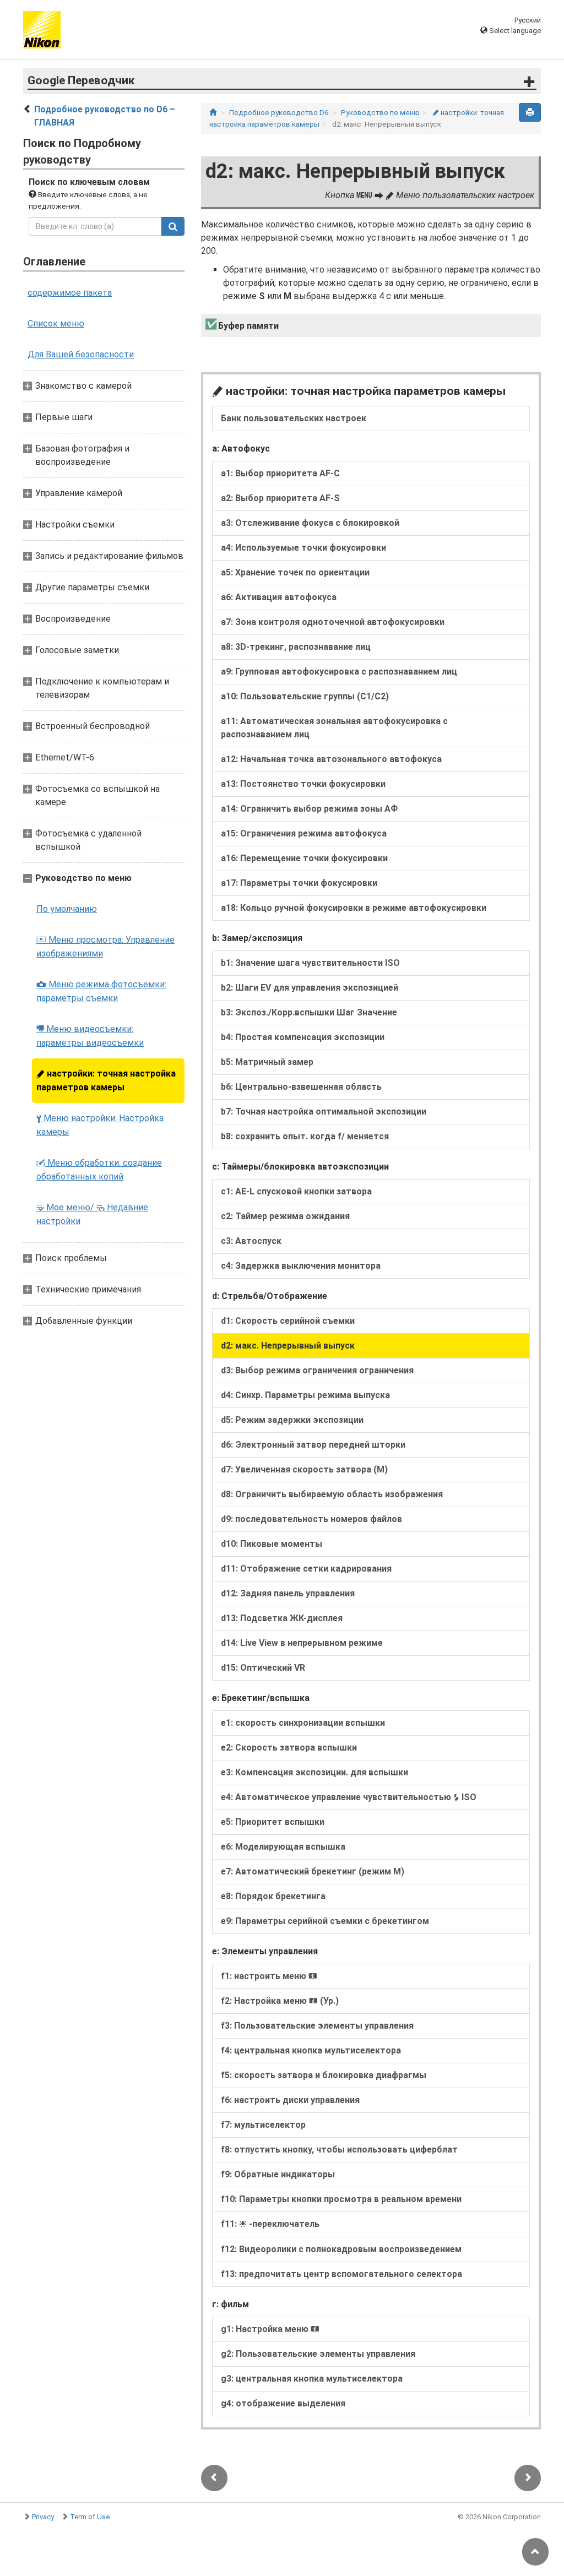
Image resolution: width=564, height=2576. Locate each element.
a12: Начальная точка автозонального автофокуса (331, 759)
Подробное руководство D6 (279, 113)
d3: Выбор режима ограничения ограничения (317, 1370)
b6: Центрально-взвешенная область (301, 1087)
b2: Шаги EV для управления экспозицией (310, 988)
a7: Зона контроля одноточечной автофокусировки (333, 622)
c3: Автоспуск (251, 1241)
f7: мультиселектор (263, 2125)
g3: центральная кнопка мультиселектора (312, 2379)
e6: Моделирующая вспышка (283, 1847)
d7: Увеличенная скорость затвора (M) (304, 1469)
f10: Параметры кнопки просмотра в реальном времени (341, 2199)
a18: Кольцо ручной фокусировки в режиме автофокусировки (354, 908)
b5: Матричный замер (267, 1062)
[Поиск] (173, 226)
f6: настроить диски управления (290, 2100)
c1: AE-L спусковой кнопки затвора (296, 1191)
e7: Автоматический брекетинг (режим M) (313, 1871)
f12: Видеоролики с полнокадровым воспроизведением (341, 2249)
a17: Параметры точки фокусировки (299, 883)
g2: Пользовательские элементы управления (318, 2354)
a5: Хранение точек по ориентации (295, 572)
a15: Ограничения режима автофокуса (304, 833)
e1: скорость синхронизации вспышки (303, 1723)
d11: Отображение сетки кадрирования (306, 1569)
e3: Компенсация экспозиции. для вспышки (314, 1772)
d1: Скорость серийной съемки (288, 1321)
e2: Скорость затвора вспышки (289, 1748)
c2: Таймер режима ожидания (285, 1216)
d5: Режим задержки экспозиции (292, 1420)
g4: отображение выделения (283, 2403)
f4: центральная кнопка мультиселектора (311, 2050)
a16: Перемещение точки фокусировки (304, 858)
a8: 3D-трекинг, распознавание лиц (296, 647)
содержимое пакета (70, 293)
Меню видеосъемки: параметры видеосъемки (90, 1036)
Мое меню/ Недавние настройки (92, 1214)
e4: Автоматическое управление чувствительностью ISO (349, 1797)
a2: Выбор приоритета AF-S (280, 498)
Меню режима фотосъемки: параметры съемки (101, 991)
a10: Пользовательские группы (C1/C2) (305, 696)
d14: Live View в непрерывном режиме (302, 1643)
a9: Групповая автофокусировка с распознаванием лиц (339, 672)
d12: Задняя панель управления (288, 1593)
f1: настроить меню (269, 1976)
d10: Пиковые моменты (272, 1544)
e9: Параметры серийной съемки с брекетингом (325, 1921)
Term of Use (90, 2517)
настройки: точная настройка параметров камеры (106, 1080)
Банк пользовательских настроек (294, 418)
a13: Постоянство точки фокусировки (303, 784)
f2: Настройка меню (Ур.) (280, 2001)
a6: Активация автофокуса (279, 597)
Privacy (43, 2517)
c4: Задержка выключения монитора (301, 1266)
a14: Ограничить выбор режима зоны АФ (309, 809)
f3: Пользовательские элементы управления (317, 2026)
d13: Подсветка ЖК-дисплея (282, 1618)
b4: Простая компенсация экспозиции (303, 1037)
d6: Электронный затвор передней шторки (313, 1445)
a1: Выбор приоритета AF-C (280, 473)
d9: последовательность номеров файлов (311, 1519)
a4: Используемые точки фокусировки (303, 548)
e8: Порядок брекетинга (273, 1896)
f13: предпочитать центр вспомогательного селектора (341, 2274)
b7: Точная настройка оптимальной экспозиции (324, 1112)
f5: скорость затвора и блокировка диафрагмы (324, 2075)
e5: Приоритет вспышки (273, 1822)
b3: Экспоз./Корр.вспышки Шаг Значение (309, 1012)
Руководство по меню (380, 113)
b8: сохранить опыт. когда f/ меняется (305, 1136)
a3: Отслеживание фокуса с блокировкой (310, 523)
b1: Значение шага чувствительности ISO (310, 963)
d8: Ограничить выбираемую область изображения (332, 1494)
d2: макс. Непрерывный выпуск (288, 1346)
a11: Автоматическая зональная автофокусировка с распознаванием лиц (334, 728)
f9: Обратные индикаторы (278, 2174)
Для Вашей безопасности (81, 354)
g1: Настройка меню (270, 2329)
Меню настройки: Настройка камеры (100, 1125)
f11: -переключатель (270, 2224)
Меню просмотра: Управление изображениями (105, 947)
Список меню (56, 324)
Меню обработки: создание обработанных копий (99, 1170)
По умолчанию (67, 909)
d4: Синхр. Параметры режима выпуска (305, 1395)
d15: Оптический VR (263, 1668)
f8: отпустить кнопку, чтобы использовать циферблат (339, 2150)
